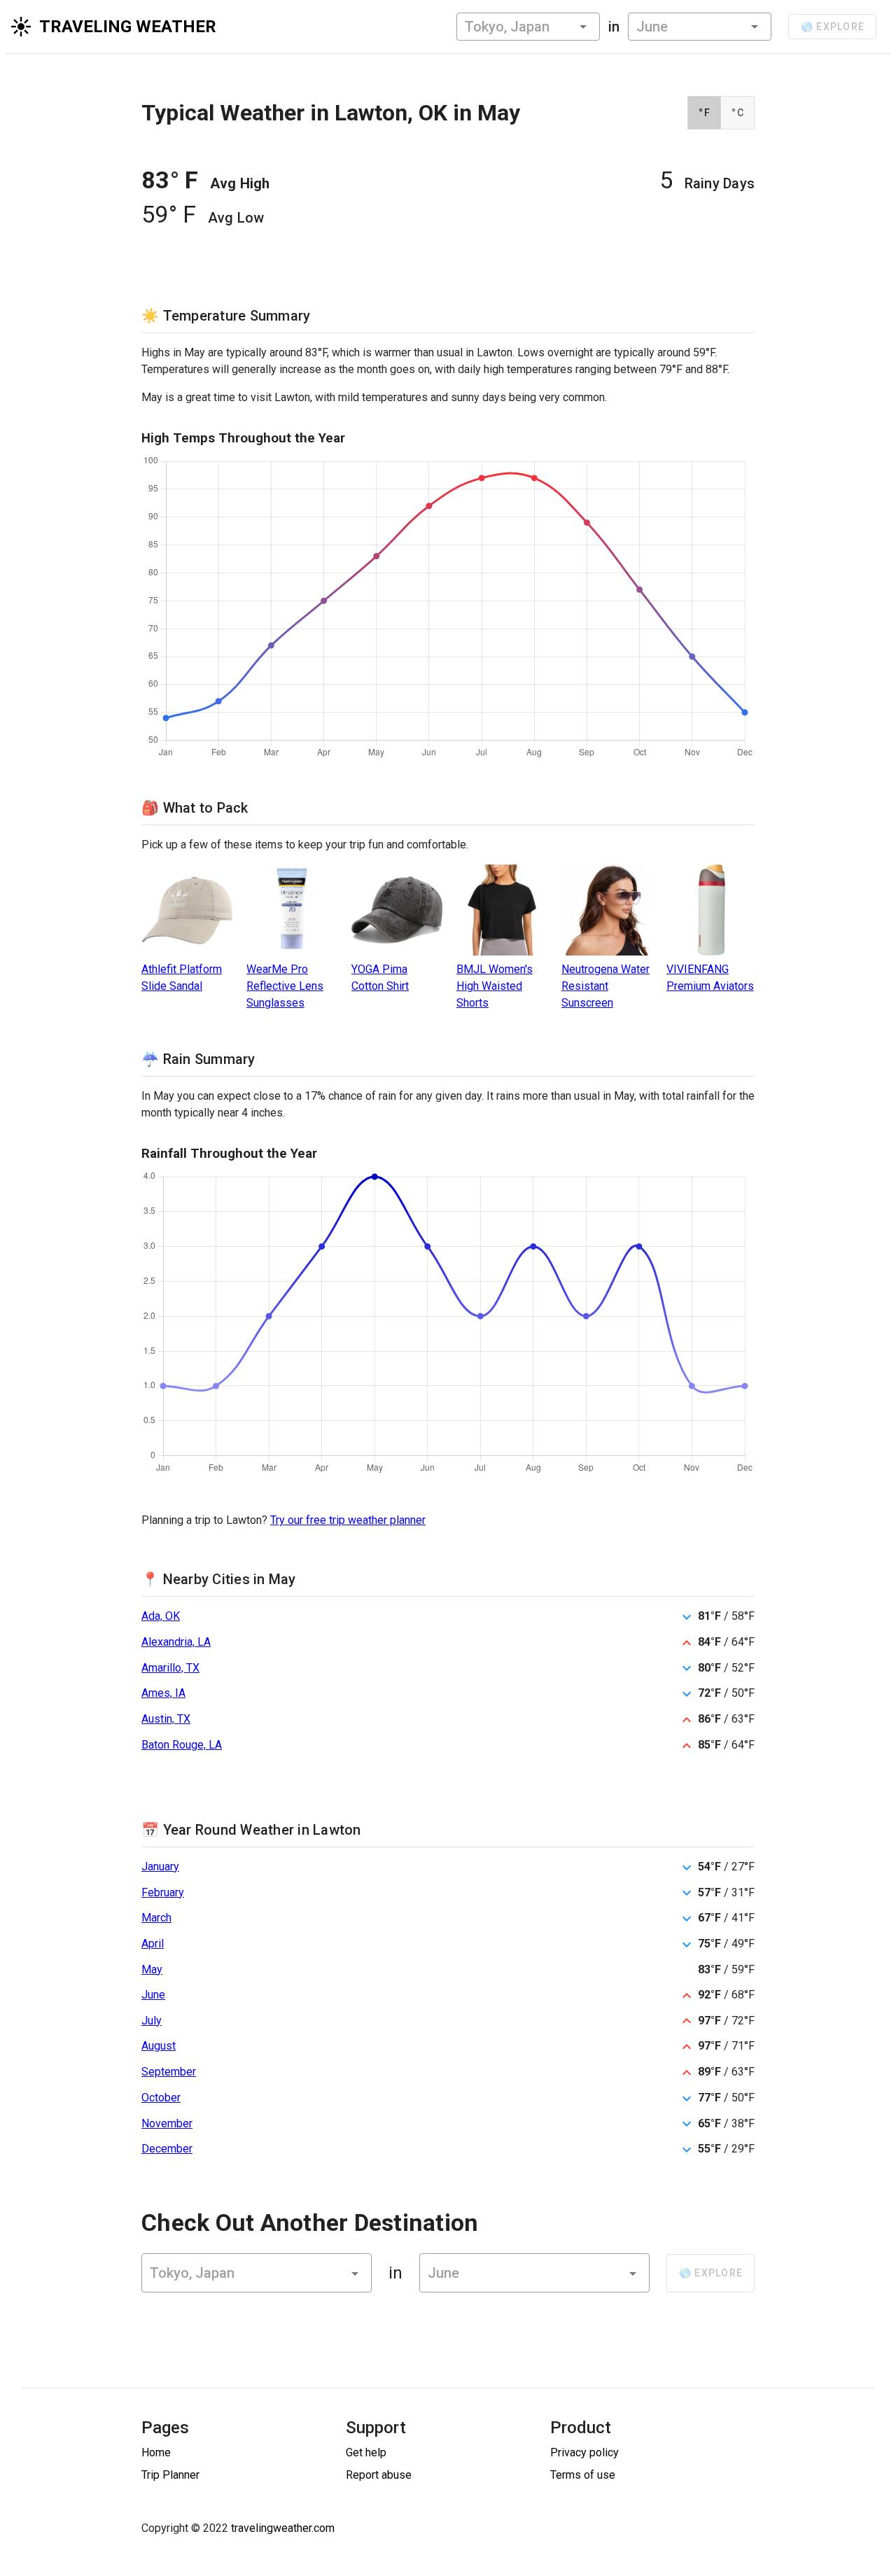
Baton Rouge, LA (182, 1745)
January (160, 1867)
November (167, 2123)
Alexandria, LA (176, 1642)
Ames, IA (163, 1693)
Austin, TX (166, 1719)
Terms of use (583, 2475)
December (167, 2149)
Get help (366, 2452)
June (153, 1995)
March (156, 1918)
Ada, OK (161, 1616)
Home (156, 2452)
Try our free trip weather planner (348, 1520)
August (159, 2046)
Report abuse (379, 2475)
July (152, 2021)
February (163, 1892)
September (169, 2072)
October (161, 2098)
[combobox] (528, 27)
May (152, 1969)
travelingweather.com (283, 2528)
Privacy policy (584, 2452)
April (153, 1944)
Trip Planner (170, 2475)
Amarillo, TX (170, 1668)
